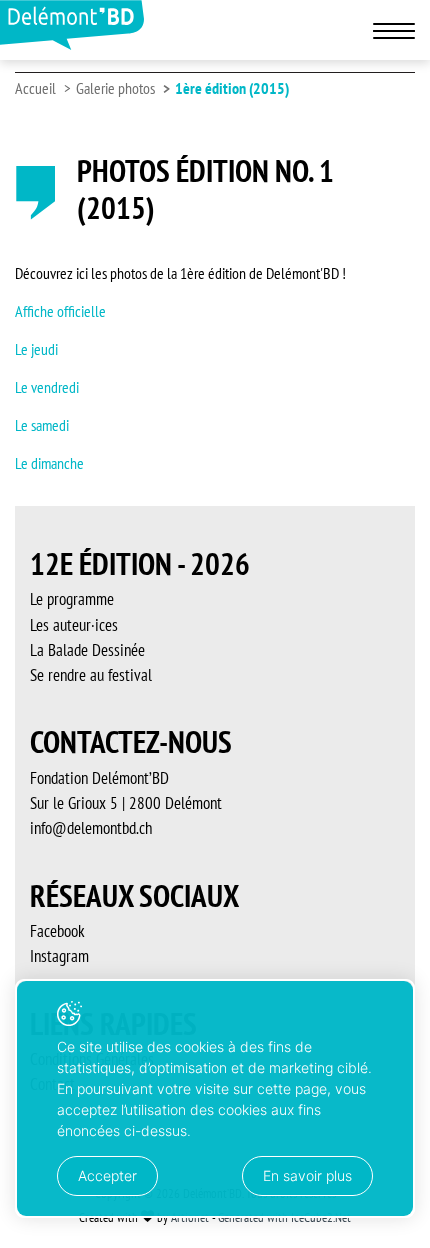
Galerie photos (115, 88)
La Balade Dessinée (87, 650)
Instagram (59, 956)
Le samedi (42, 425)
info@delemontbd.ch (91, 828)
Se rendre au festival (91, 675)
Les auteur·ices (74, 625)
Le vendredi (47, 387)
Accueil (35, 88)
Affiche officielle (60, 311)
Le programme (72, 599)
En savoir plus (307, 1175)
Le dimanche (49, 463)
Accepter (107, 1175)
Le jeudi (36, 349)
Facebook (57, 931)
